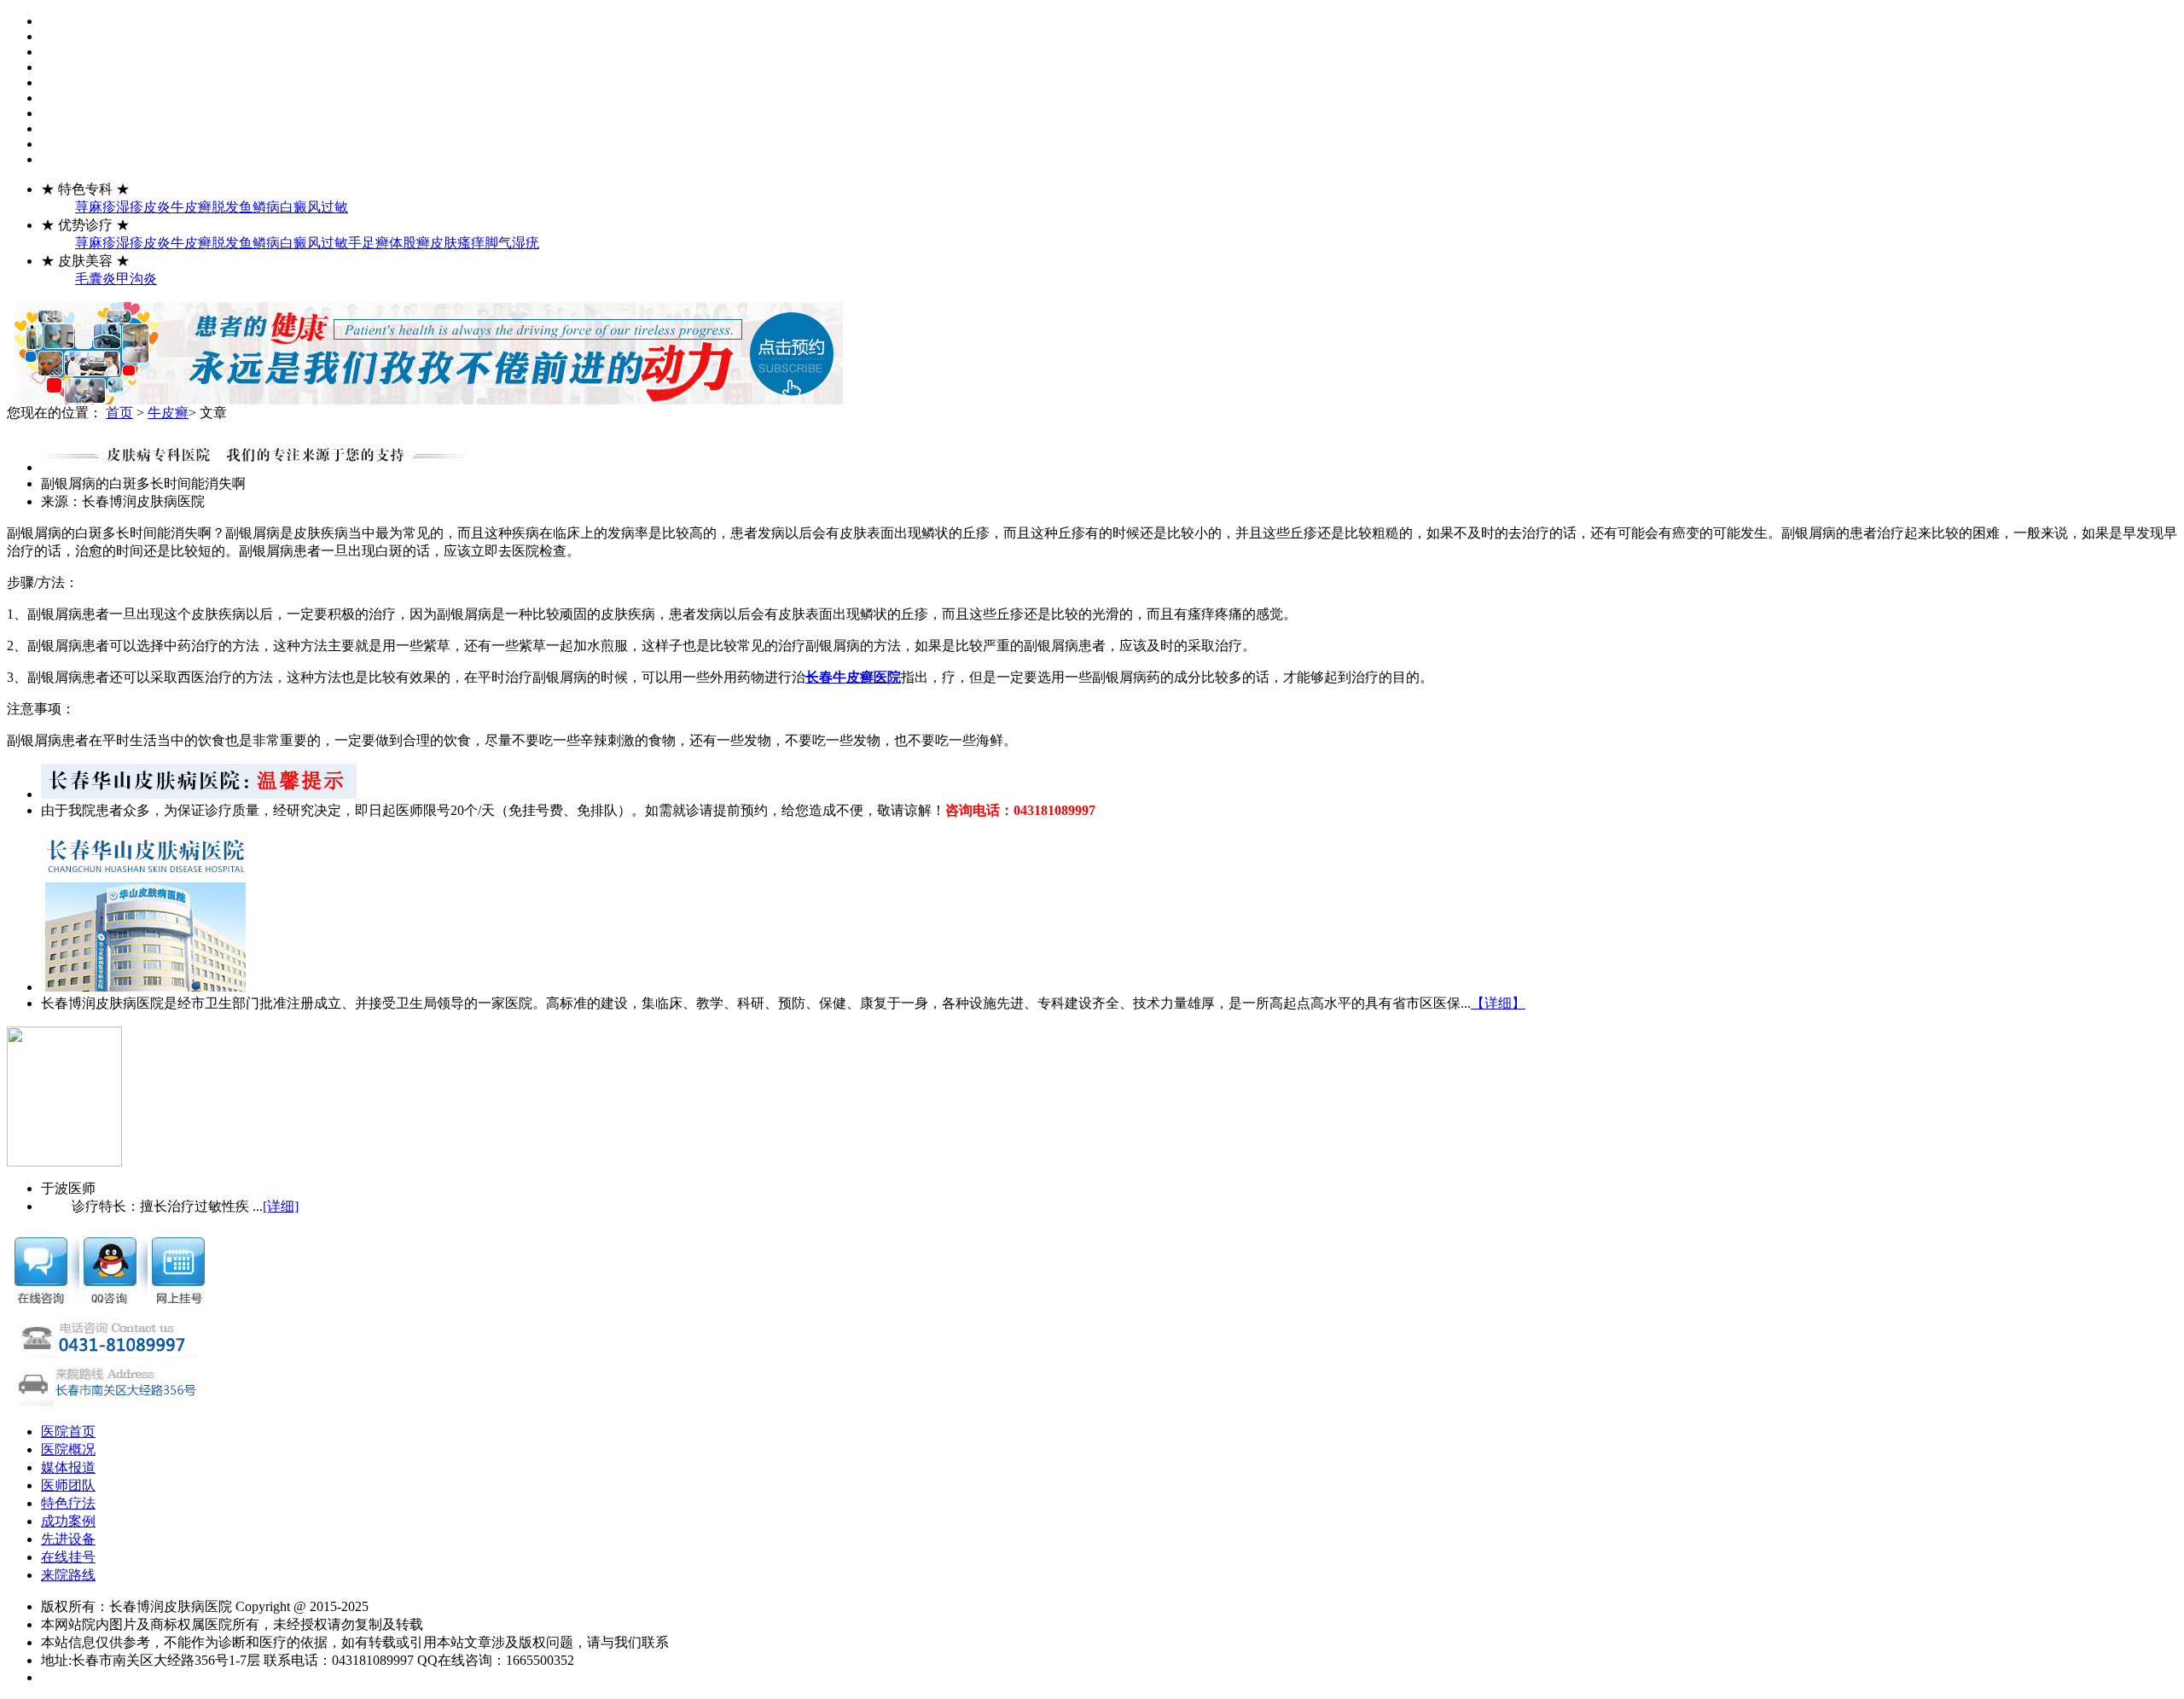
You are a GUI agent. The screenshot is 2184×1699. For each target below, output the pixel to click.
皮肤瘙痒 (457, 243)
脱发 (225, 207)
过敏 (334, 207)
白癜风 (300, 207)
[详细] (281, 1206)
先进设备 (68, 1539)
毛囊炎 (96, 279)
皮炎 (157, 207)
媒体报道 (68, 1467)
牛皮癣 (191, 207)
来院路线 (68, 1575)
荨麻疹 (96, 207)
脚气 (498, 243)
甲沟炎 (136, 279)
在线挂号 (68, 1557)
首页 (119, 413)
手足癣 (369, 243)
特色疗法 (68, 1503)
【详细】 (1498, 1003)
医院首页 (68, 1431)
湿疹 (130, 207)
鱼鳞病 (259, 207)
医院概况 (68, 1449)
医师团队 (68, 1485)
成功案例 (68, 1521)
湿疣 (526, 243)
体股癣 (409, 243)
